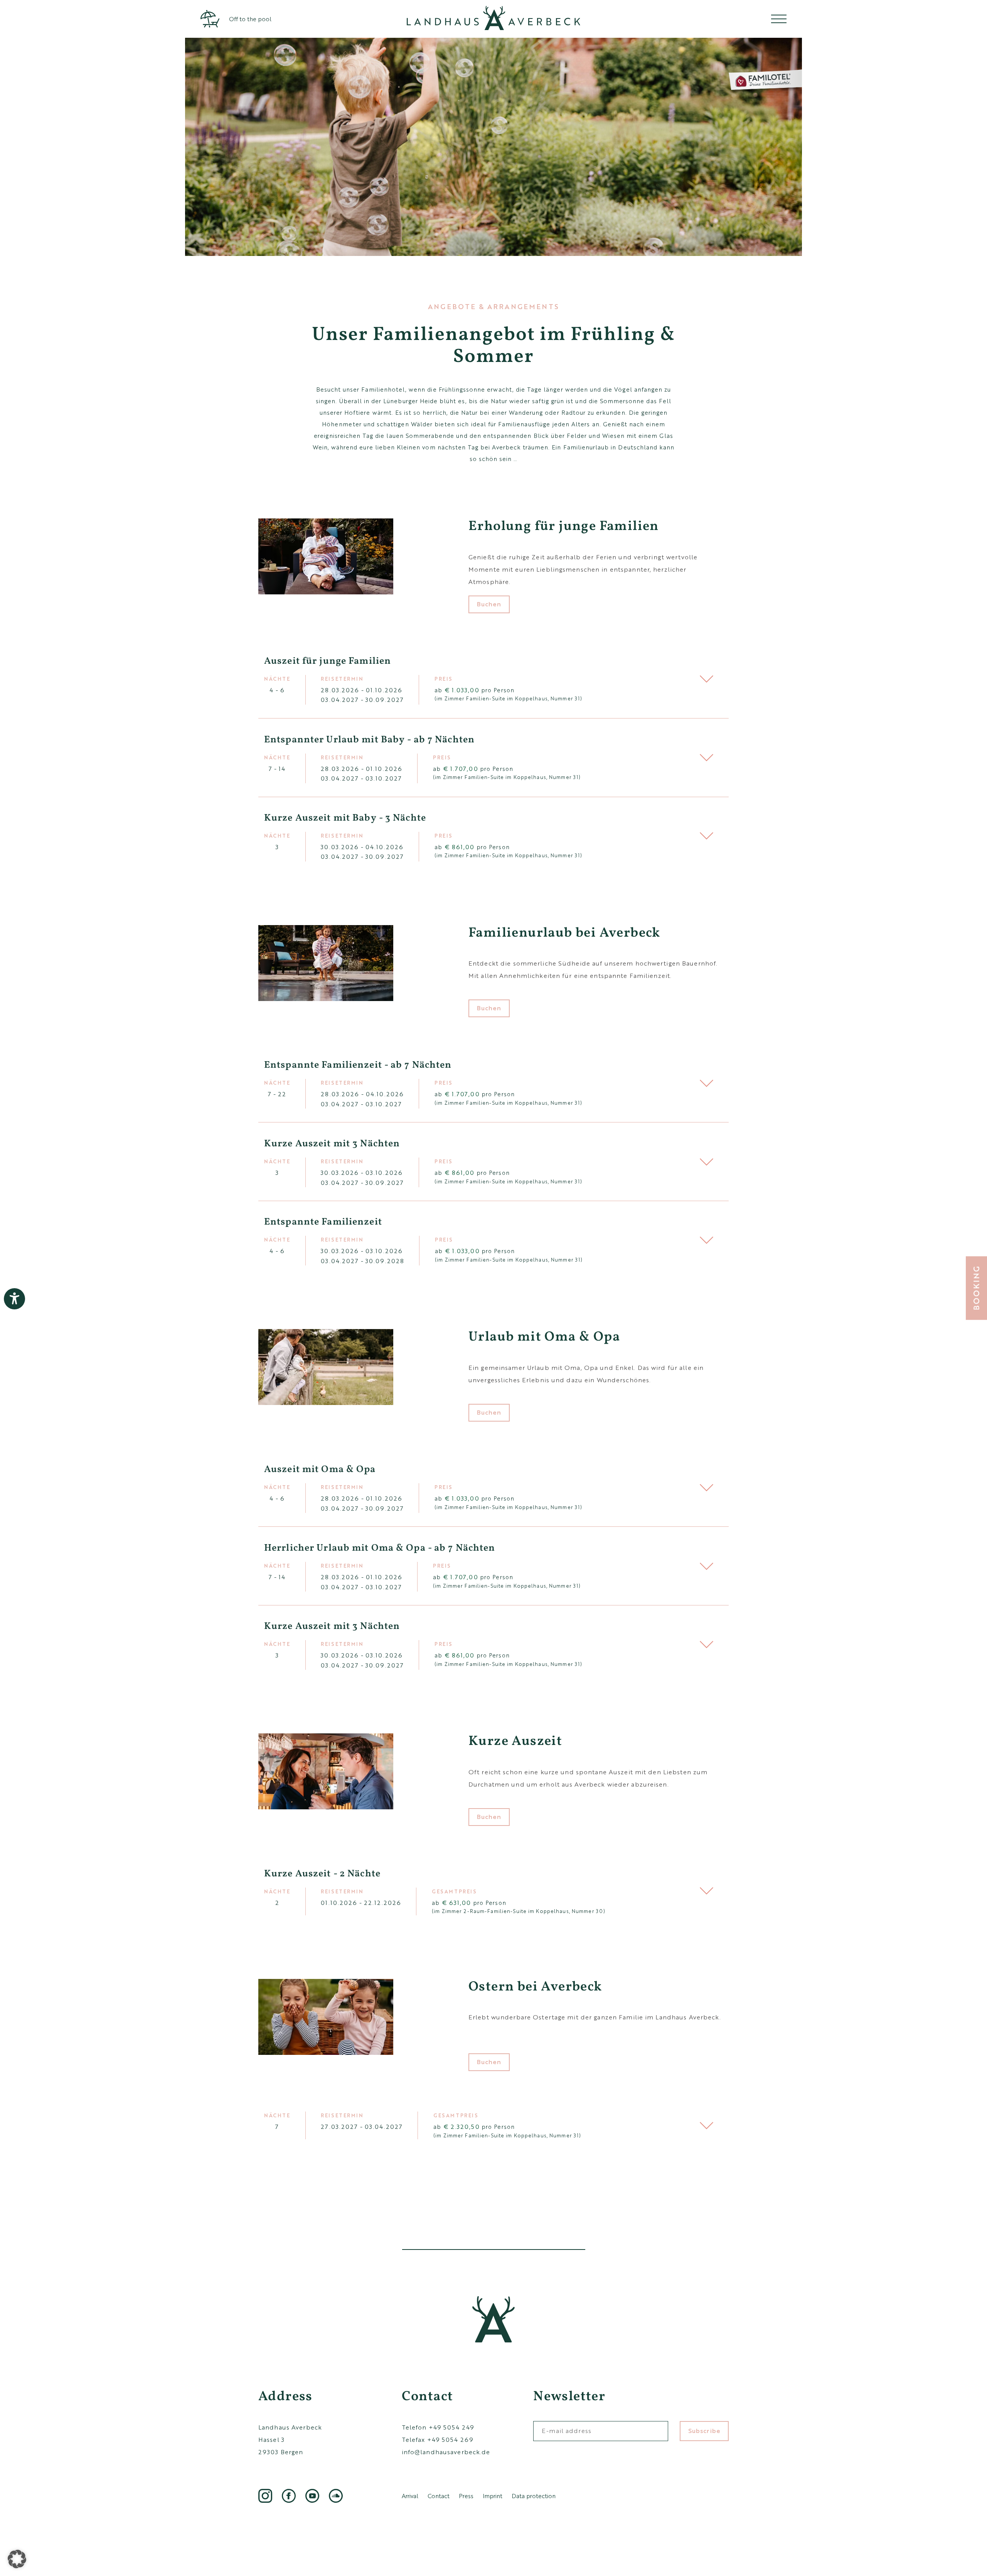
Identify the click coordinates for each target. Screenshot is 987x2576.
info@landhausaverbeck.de (446, 2452)
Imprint (493, 2496)
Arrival (410, 2496)
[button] (493, 679)
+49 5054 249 (451, 2427)
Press (466, 2496)
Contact (439, 2496)
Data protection (534, 2496)
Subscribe (704, 2430)
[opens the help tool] (14, 1299)
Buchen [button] (489, 604)
